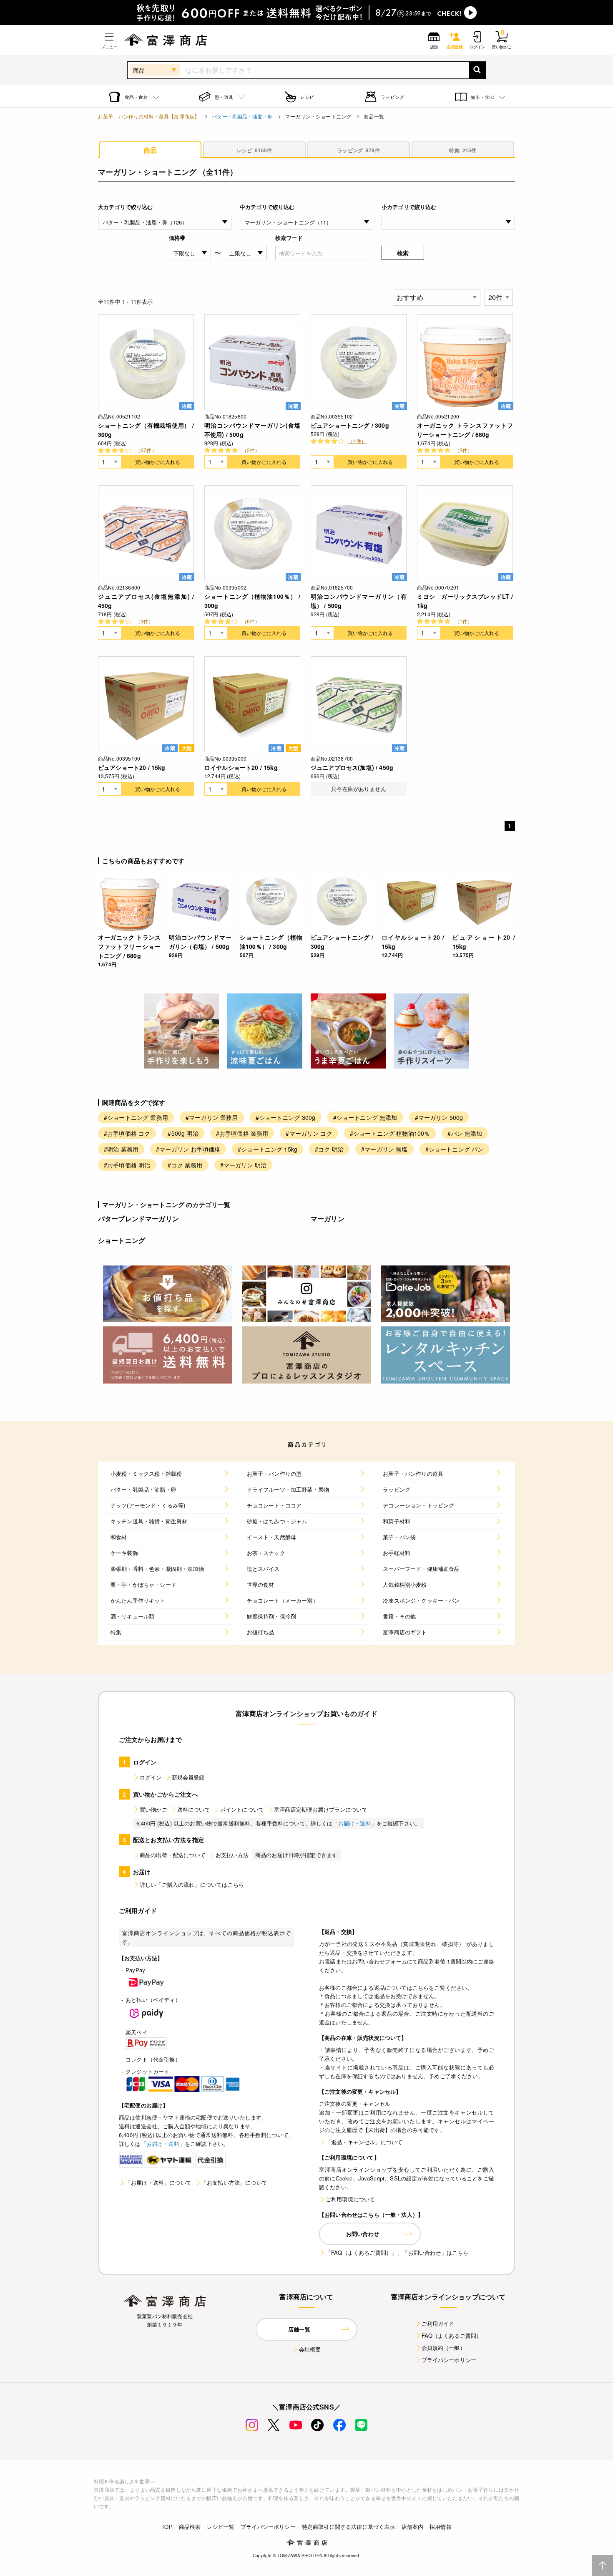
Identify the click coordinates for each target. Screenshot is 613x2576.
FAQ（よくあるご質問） (452, 2335)
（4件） (357, 441)
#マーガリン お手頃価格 (188, 1149)
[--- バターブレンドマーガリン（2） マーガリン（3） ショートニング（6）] (448, 222)
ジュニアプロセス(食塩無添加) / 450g (146, 601)
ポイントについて (242, 1809)
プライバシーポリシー (449, 2360)
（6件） (251, 621)
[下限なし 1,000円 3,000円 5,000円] (190, 253)
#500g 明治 (183, 1133)
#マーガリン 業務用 (212, 1117)
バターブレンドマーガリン (138, 1219)
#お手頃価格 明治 (127, 1165)
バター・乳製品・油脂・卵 (242, 116)
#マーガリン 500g (439, 1117)
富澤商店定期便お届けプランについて (321, 1809)
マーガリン (328, 1219)
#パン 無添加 (465, 1133)
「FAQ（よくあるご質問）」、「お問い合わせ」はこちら (397, 2252)
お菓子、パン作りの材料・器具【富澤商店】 (149, 116)
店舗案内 (413, 2527)
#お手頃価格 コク (127, 1133)
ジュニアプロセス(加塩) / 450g (352, 767)
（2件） (251, 450)
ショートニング (122, 1240)
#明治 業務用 (121, 1149)
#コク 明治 (329, 1149)
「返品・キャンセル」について (364, 2142)
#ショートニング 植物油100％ (390, 1133)
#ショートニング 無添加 (365, 1117)
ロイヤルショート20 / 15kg (241, 767)
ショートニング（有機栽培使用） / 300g (146, 430)
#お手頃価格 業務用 (242, 1133)
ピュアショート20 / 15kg (132, 767)
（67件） (146, 450)
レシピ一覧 (221, 2527)
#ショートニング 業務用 (136, 1117)
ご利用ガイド (438, 2323)
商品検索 (190, 2527)
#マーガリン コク (309, 1133)
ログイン (151, 1777)
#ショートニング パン (455, 1149)
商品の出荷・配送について (173, 1855)
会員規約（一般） (443, 2348)
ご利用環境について (350, 2199)
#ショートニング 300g (286, 1117)
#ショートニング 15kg (268, 1149)
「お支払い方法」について (234, 2182)
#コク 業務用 (185, 1165)
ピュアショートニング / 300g (350, 425)
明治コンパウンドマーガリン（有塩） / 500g (359, 601)
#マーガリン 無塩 (384, 1149)
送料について (194, 1809)
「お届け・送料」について (158, 2182)
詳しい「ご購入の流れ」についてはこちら (192, 1884)
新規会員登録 (188, 1777)
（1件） (464, 621)
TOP (167, 2527)
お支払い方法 (232, 1855)
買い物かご (153, 1809)
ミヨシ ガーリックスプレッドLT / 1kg (465, 601)
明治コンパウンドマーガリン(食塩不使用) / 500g (252, 430)
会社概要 (310, 2349)
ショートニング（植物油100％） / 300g (252, 601)
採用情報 (441, 2527)
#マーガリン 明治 (243, 1165)
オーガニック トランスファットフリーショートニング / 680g (465, 430)
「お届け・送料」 (355, 1823)
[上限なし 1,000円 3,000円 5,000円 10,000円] (246, 253)
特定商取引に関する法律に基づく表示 (349, 2527)
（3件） (145, 621)
